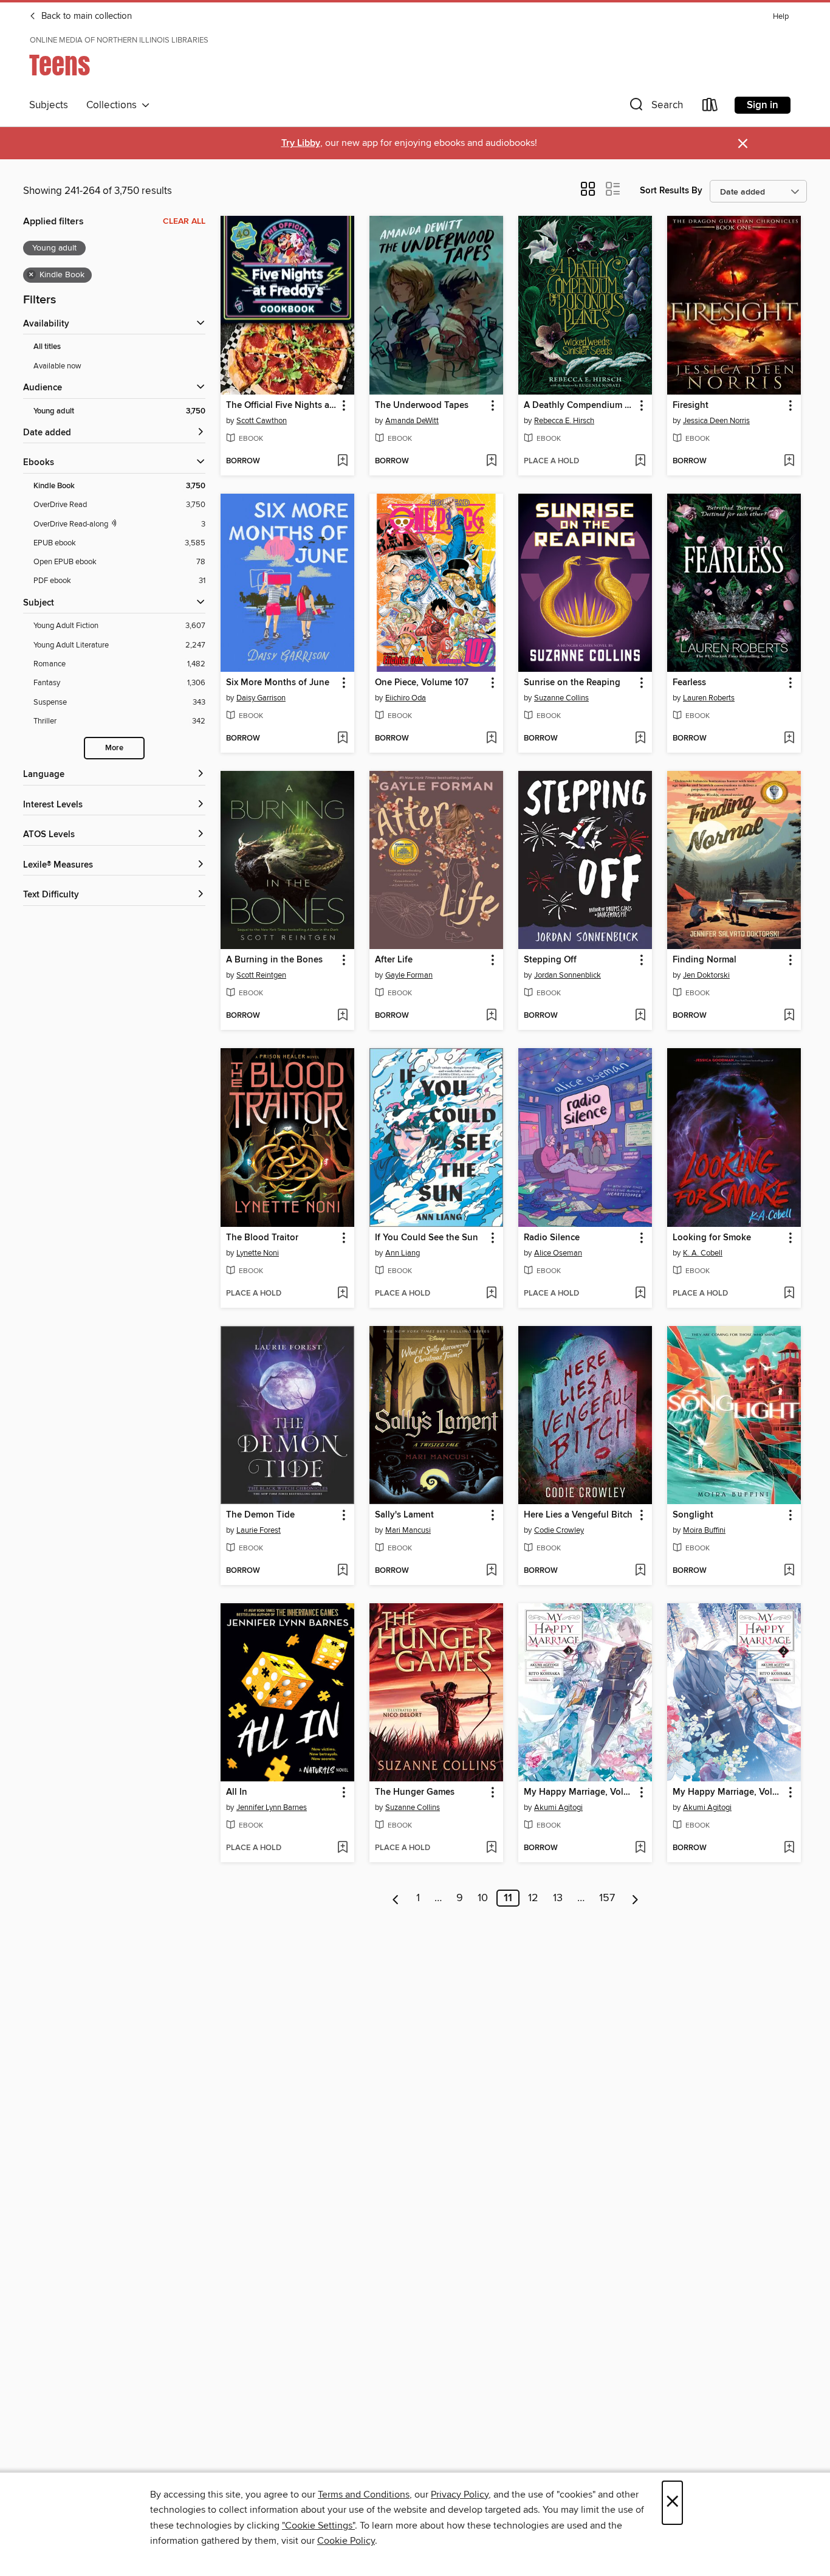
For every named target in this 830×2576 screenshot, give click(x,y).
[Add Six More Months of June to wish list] (342, 739)
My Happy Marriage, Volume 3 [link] (579, 1792)
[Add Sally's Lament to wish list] (491, 1571)
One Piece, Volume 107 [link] (422, 683)
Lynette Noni (258, 1253)
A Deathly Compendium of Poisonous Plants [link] (579, 406)
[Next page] (635, 1898)
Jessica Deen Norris (716, 421)
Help (781, 17)
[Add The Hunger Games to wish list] (491, 1848)
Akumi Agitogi (558, 1808)
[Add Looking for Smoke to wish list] (789, 1294)
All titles (47, 347)
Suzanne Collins (561, 698)
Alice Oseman (558, 1253)
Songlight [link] (693, 1515)
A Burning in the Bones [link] (274, 960)
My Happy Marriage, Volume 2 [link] (728, 1792)
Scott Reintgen (261, 975)
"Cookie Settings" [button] (318, 2526)
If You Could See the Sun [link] (427, 1238)
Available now (57, 366)
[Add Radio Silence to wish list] (640, 1294)
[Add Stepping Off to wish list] (640, 1016)
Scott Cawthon (262, 421)
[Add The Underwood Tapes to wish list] (491, 461)
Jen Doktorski (706, 975)
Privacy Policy (460, 2495)
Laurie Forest (259, 1530)
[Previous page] (396, 1898)
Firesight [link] (691, 406)
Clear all (184, 221)
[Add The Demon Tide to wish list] (342, 1571)
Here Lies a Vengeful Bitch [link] (578, 1515)
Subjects (49, 105)
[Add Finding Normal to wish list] (789, 1016)
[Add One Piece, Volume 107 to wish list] (491, 739)
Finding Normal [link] (705, 960)
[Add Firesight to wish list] (789, 461)
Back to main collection (85, 16)
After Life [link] (394, 960)
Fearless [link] (689, 683)
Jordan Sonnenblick (568, 975)
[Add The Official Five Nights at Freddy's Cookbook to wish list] (342, 461)
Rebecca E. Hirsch (564, 421)
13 (558, 1898)
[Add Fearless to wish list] (789, 739)
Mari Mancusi (408, 1530)
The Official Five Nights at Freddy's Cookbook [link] (282, 406)
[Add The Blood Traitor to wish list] (342, 1294)
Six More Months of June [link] (278, 683)
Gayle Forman (409, 975)
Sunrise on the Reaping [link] (572, 683)
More (114, 748)
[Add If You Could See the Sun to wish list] (491, 1294)
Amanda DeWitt (412, 421)
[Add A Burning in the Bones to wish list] (342, 1016)
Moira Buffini (704, 1530)
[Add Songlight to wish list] (789, 1571)
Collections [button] (114, 105)
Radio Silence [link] (552, 1238)
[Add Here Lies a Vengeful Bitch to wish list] (640, 1571)
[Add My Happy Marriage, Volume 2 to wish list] (789, 1848)
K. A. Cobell (703, 1253)
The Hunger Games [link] (415, 1792)
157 (607, 1898)
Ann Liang (403, 1253)
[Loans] (710, 107)
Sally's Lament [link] (404, 1515)
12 (533, 1898)
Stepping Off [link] (550, 960)
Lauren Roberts (709, 698)
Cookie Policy (346, 2541)
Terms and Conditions (364, 2495)
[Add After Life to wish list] (491, 1016)
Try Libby (301, 143)
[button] (655, 107)
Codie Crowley (559, 1530)
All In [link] (237, 1792)
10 (483, 1898)
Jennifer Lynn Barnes (272, 1808)
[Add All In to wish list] (342, 1848)
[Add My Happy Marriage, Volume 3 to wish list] (640, 1848)
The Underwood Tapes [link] (422, 406)
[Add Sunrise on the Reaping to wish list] (640, 739)
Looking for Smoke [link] (712, 1238)
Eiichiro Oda (406, 698)
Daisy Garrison (261, 698)
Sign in (763, 105)
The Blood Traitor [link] (262, 1238)
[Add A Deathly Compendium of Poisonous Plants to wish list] (640, 461)
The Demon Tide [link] (260, 1515)
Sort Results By (671, 191)
